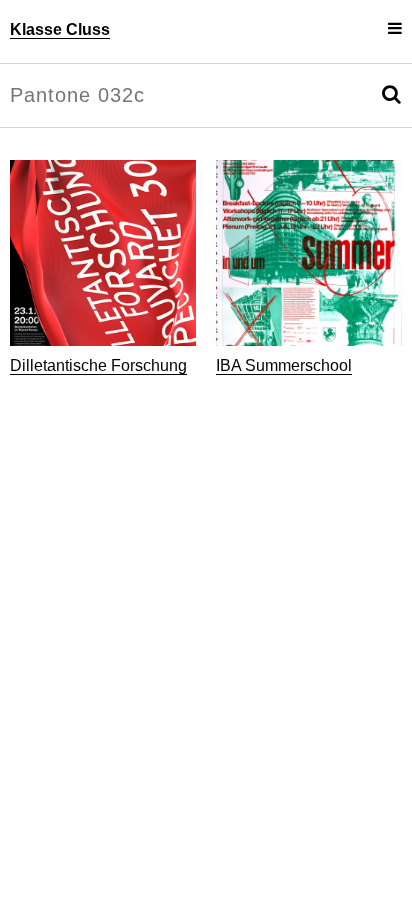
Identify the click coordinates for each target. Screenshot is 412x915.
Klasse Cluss (60, 29)
